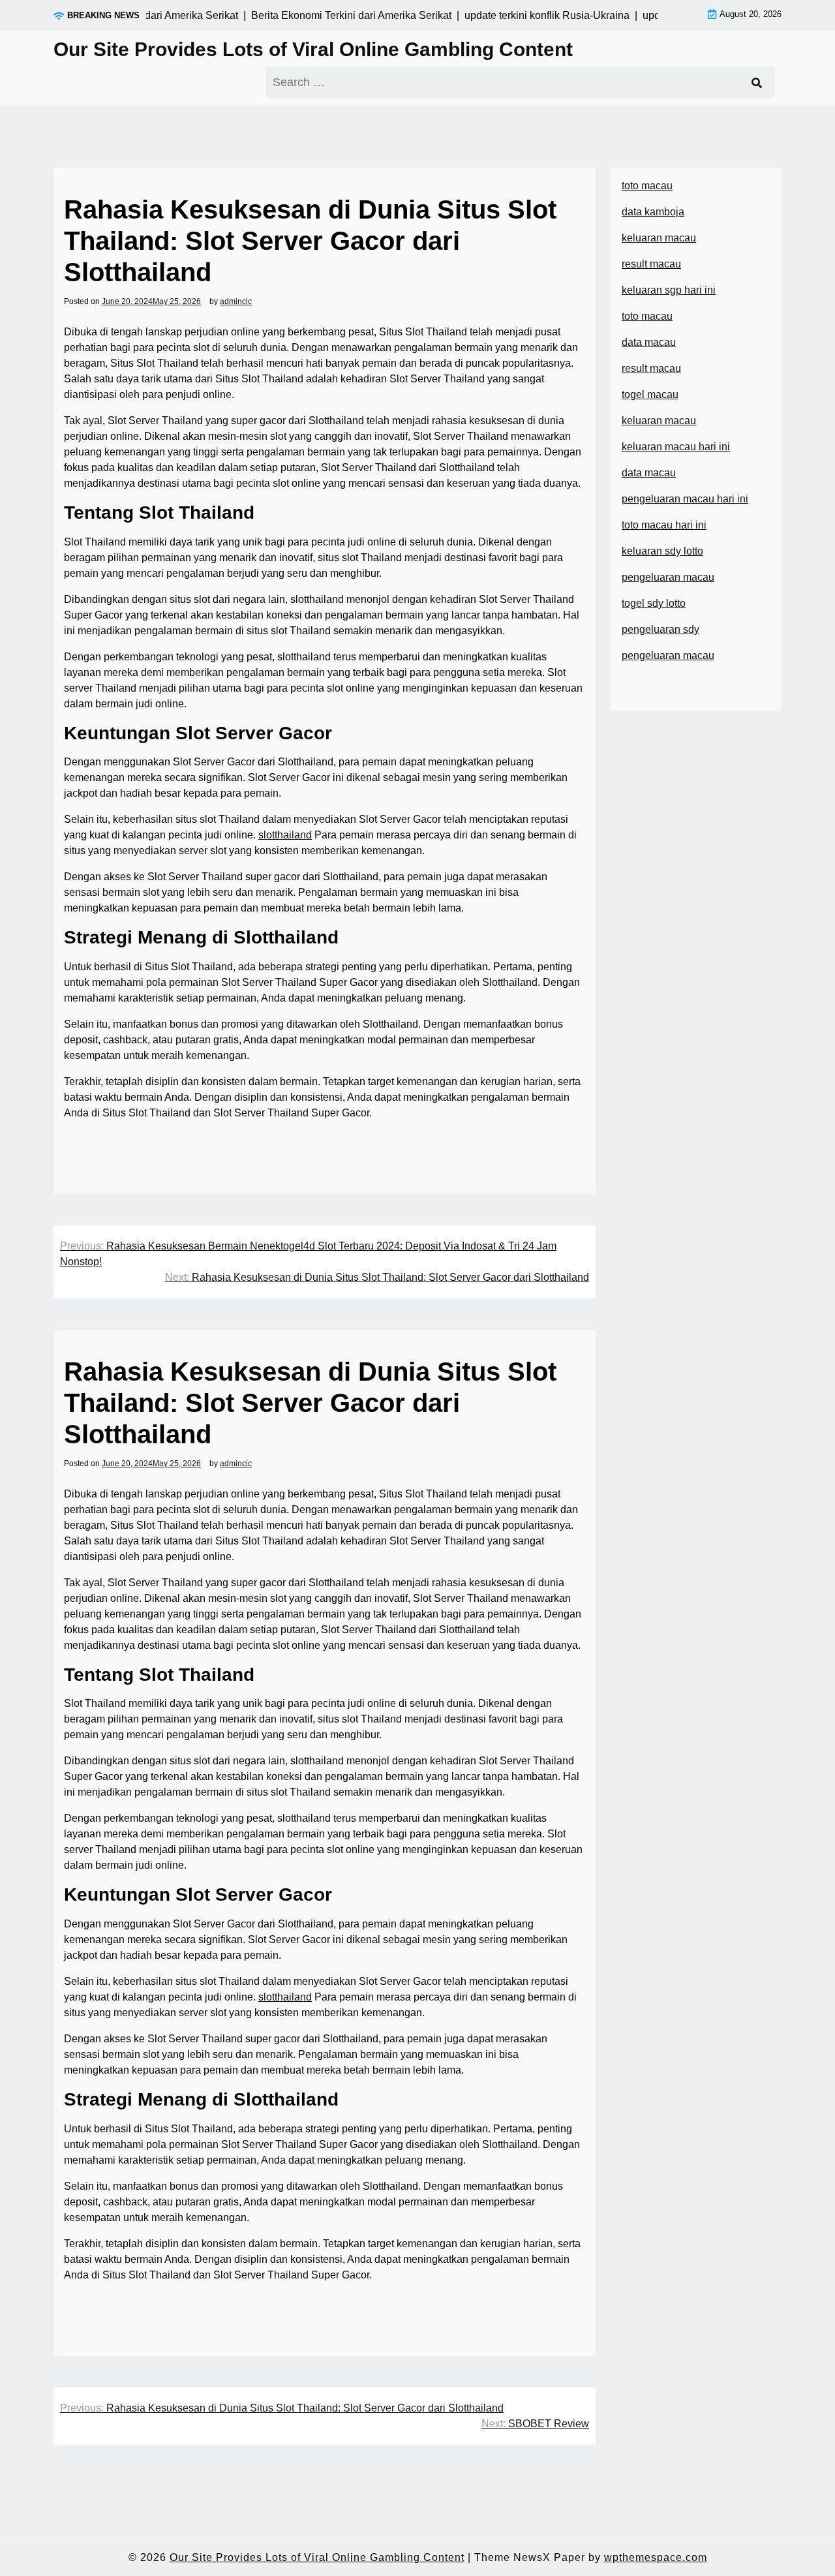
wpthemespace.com (656, 2557)
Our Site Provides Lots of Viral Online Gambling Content (313, 49)
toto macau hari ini (664, 525)
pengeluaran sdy (660, 629)
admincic (236, 301)
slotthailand (285, 835)
